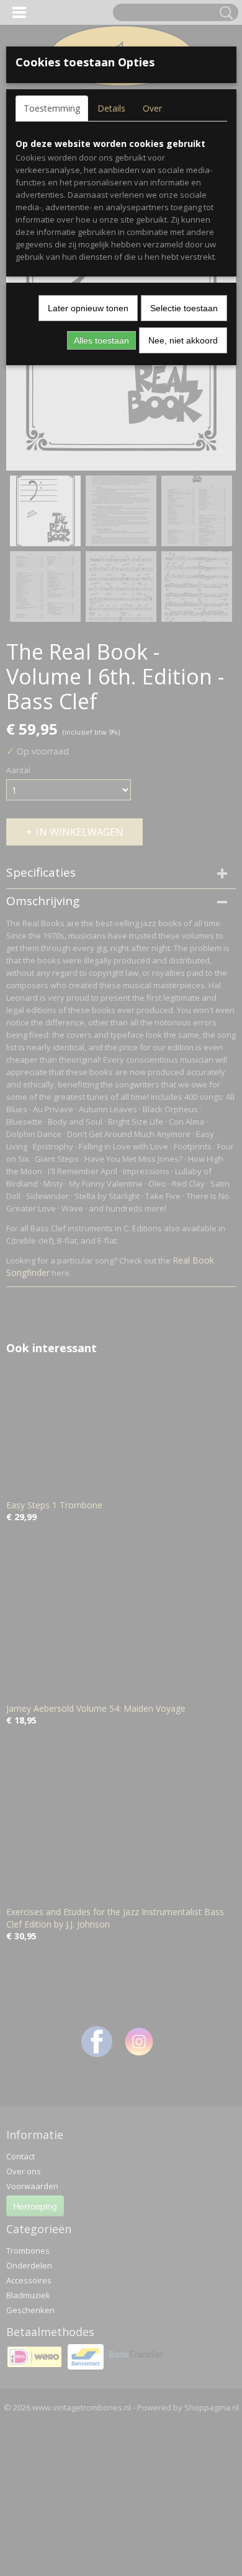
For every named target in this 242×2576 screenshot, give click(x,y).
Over (152, 108)
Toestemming (52, 108)
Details (111, 108)
